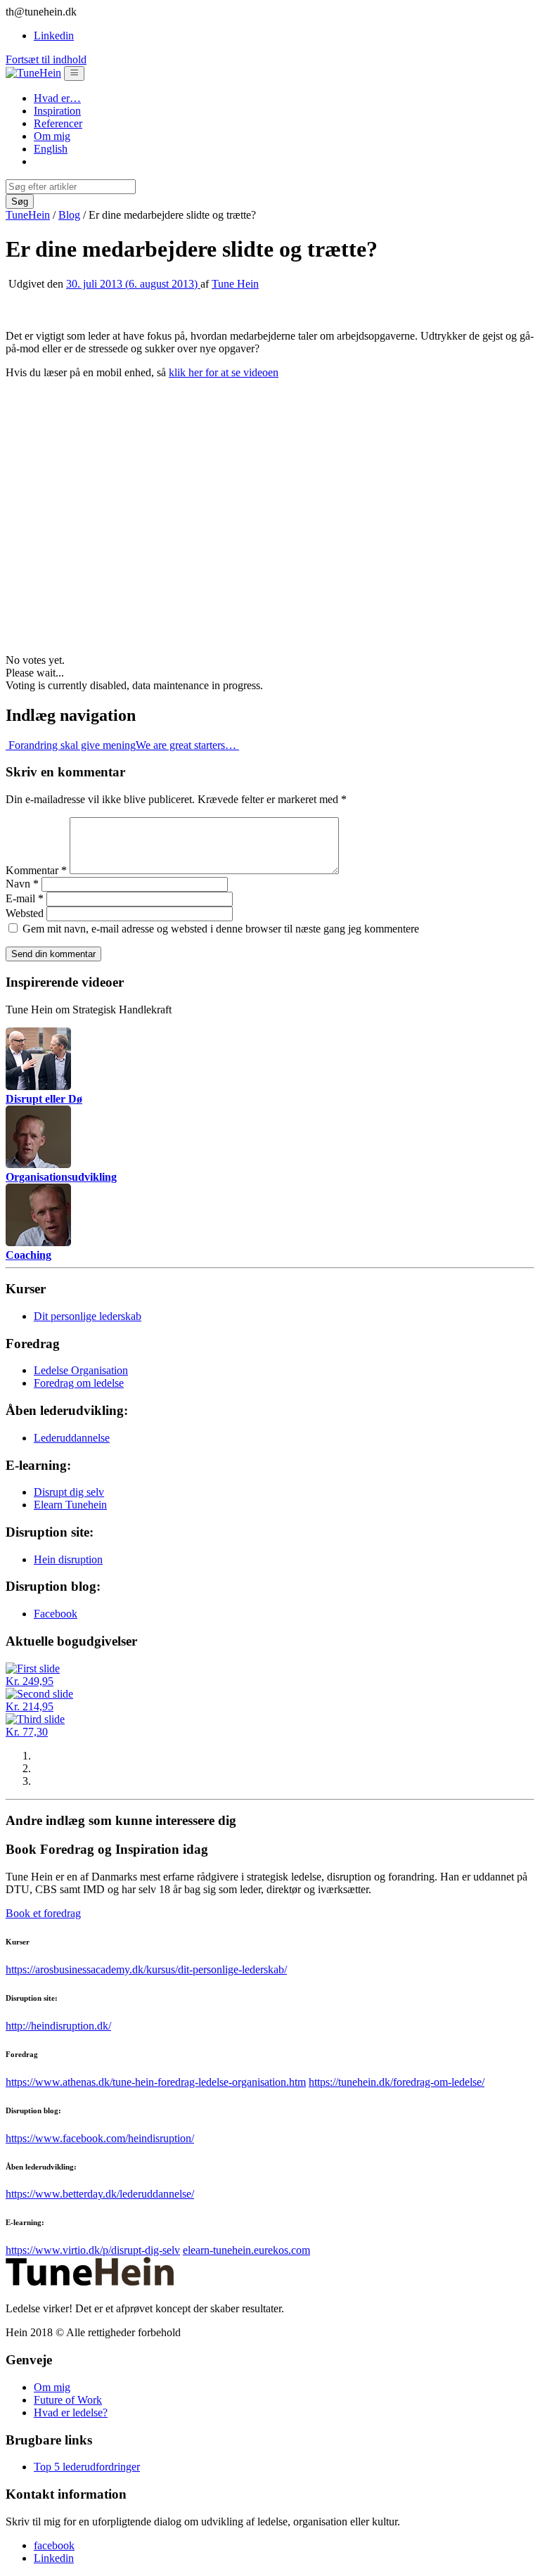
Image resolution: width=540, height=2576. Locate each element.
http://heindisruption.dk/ (58, 2026)
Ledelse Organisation (81, 1370)
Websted (25, 913)
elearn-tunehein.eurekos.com (246, 2250)
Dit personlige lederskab (88, 1316)
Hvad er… (57, 98)
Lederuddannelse (72, 1438)
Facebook (56, 1614)
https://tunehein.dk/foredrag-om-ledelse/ (397, 2082)
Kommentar (36, 870)
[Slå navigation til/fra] (74, 73)
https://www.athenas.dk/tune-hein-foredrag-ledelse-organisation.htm (156, 2082)
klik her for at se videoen (224, 372)
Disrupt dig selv (69, 1492)
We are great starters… (187, 745)
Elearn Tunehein (70, 1505)
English (51, 149)
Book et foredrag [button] (43, 1913)
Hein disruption (68, 1559)
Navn (22, 884)
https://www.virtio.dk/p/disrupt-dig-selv (93, 2250)
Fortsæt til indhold (46, 59)
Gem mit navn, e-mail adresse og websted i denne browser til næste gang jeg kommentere (221, 929)
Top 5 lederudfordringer (87, 2467)
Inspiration (57, 111)
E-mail (25, 898)
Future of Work (68, 2400)
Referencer (58, 123)
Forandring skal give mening (71, 745)
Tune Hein (235, 284)
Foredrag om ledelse (79, 1383)
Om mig (52, 136)
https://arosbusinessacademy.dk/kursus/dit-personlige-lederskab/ (146, 1969)
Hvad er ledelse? (71, 2412)
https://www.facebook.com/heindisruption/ (100, 2138)
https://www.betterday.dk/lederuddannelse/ (100, 2194)
